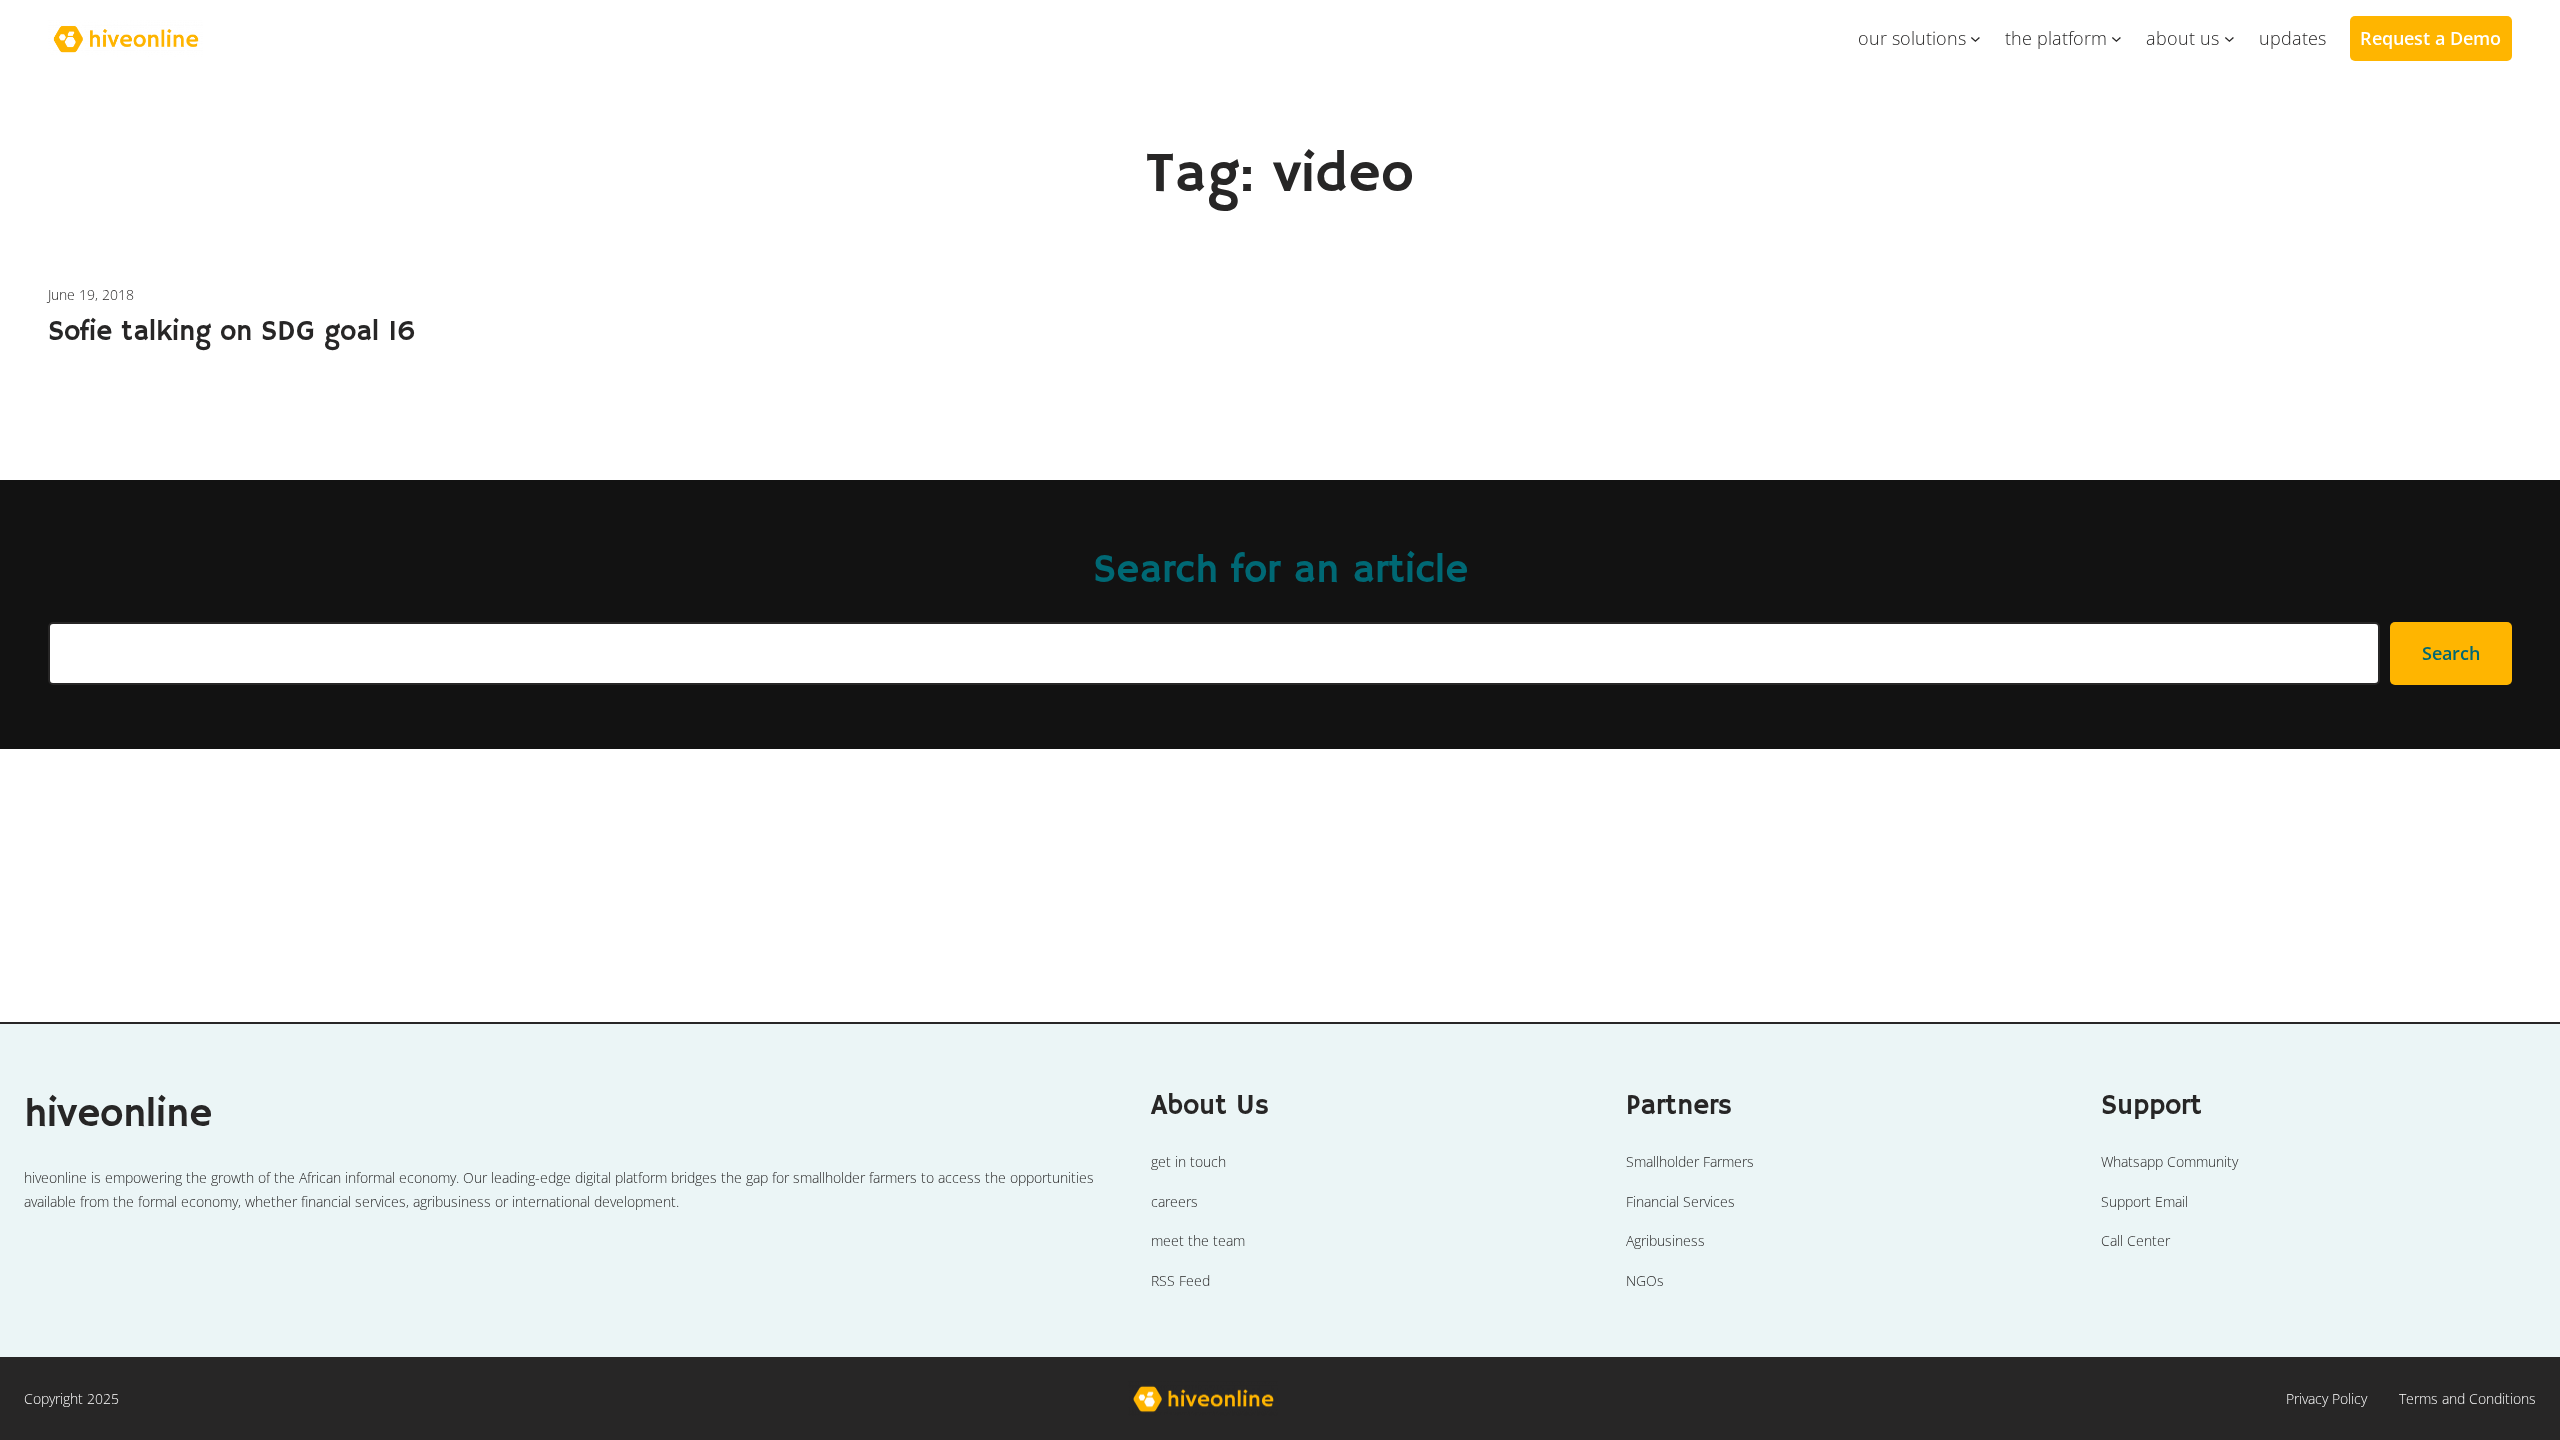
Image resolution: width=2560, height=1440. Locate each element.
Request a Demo (2430, 38)
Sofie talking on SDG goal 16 (232, 332)
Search (2451, 653)
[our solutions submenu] (1975, 38)
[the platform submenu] (2116, 38)
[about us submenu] (2229, 38)
